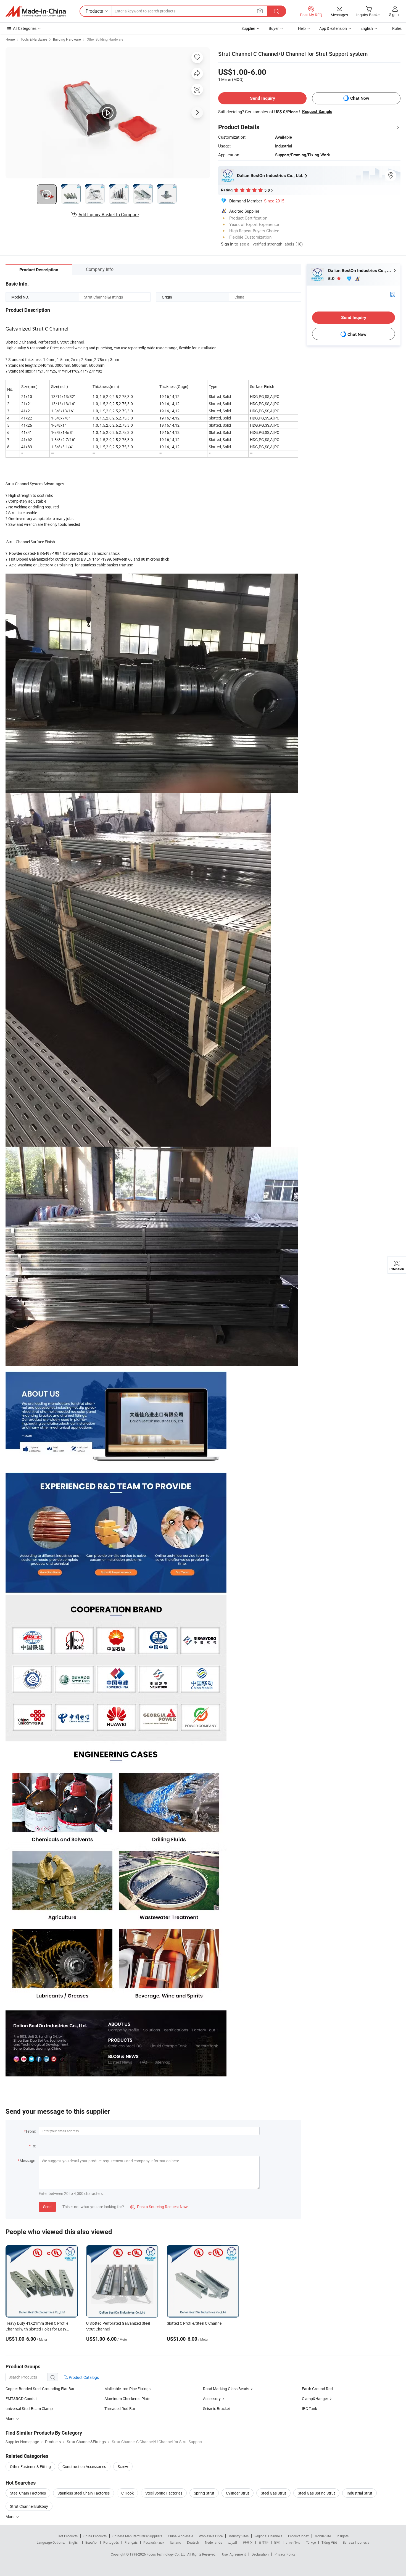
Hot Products (68, 2536)
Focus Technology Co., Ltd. (167, 2554)
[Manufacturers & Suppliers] (36, 11)
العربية (232, 2542)
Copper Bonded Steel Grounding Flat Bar (40, 2389)
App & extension (333, 28)
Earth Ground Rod (317, 2389)
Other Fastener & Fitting (30, 2467)
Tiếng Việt (329, 2542)
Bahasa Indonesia (356, 2542)
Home (10, 39)
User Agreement (234, 2554)
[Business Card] (392, 294)
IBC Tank (309, 2409)
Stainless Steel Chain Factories (84, 2493)
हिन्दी (277, 2542)
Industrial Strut (359, 2493)
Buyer (274, 28)
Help (302, 28)
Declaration (260, 2554)
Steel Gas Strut (273, 2493)
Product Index (298, 2536)
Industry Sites (238, 2536)
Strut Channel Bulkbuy (29, 2506)
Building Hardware (67, 39)
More (10, 2516)
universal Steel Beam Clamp (29, 2409)
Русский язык (154, 2542)
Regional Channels (268, 2536)
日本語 (263, 2542)
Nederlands (213, 2542)
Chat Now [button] (360, 98)
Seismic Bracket (217, 2409)
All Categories (25, 28)
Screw (123, 2467)
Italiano (176, 2542)
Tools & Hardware (34, 39)
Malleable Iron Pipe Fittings (127, 2389)
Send (47, 2207)
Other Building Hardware (105, 39)
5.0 (332, 279)
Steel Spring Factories (164, 2493)
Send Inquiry (263, 98)
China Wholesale (180, 2536)
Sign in (395, 14)
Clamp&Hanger (315, 2399)
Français (131, 2542)
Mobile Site (323, 2536)
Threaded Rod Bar (120, 2409)
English (74, 2542)
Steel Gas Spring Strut (316, 2493)
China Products (95, 2536)
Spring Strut (204, 2493)
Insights (343, 2536)
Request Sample (317, 112)
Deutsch (193, 2542)
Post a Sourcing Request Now (159, 2207)
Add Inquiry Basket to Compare (109, 215)
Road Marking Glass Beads (226, 2389)
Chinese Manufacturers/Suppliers (137, 2536)
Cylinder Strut (238, 2493)
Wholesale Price (211, 2536)
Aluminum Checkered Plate (127, 2399)
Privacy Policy (285, 2554)
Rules (397, 28)
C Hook (127, 2493)
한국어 (248, 2542)
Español (91, 2542)
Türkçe (311, 2542)
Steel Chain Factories (28, 2493)
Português (111, 2542)
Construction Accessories (84, 2467)
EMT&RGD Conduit (22, 2399)
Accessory (212, 2399)
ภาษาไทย (293, 2542)
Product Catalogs (83, 2377)
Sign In (227, 244)
